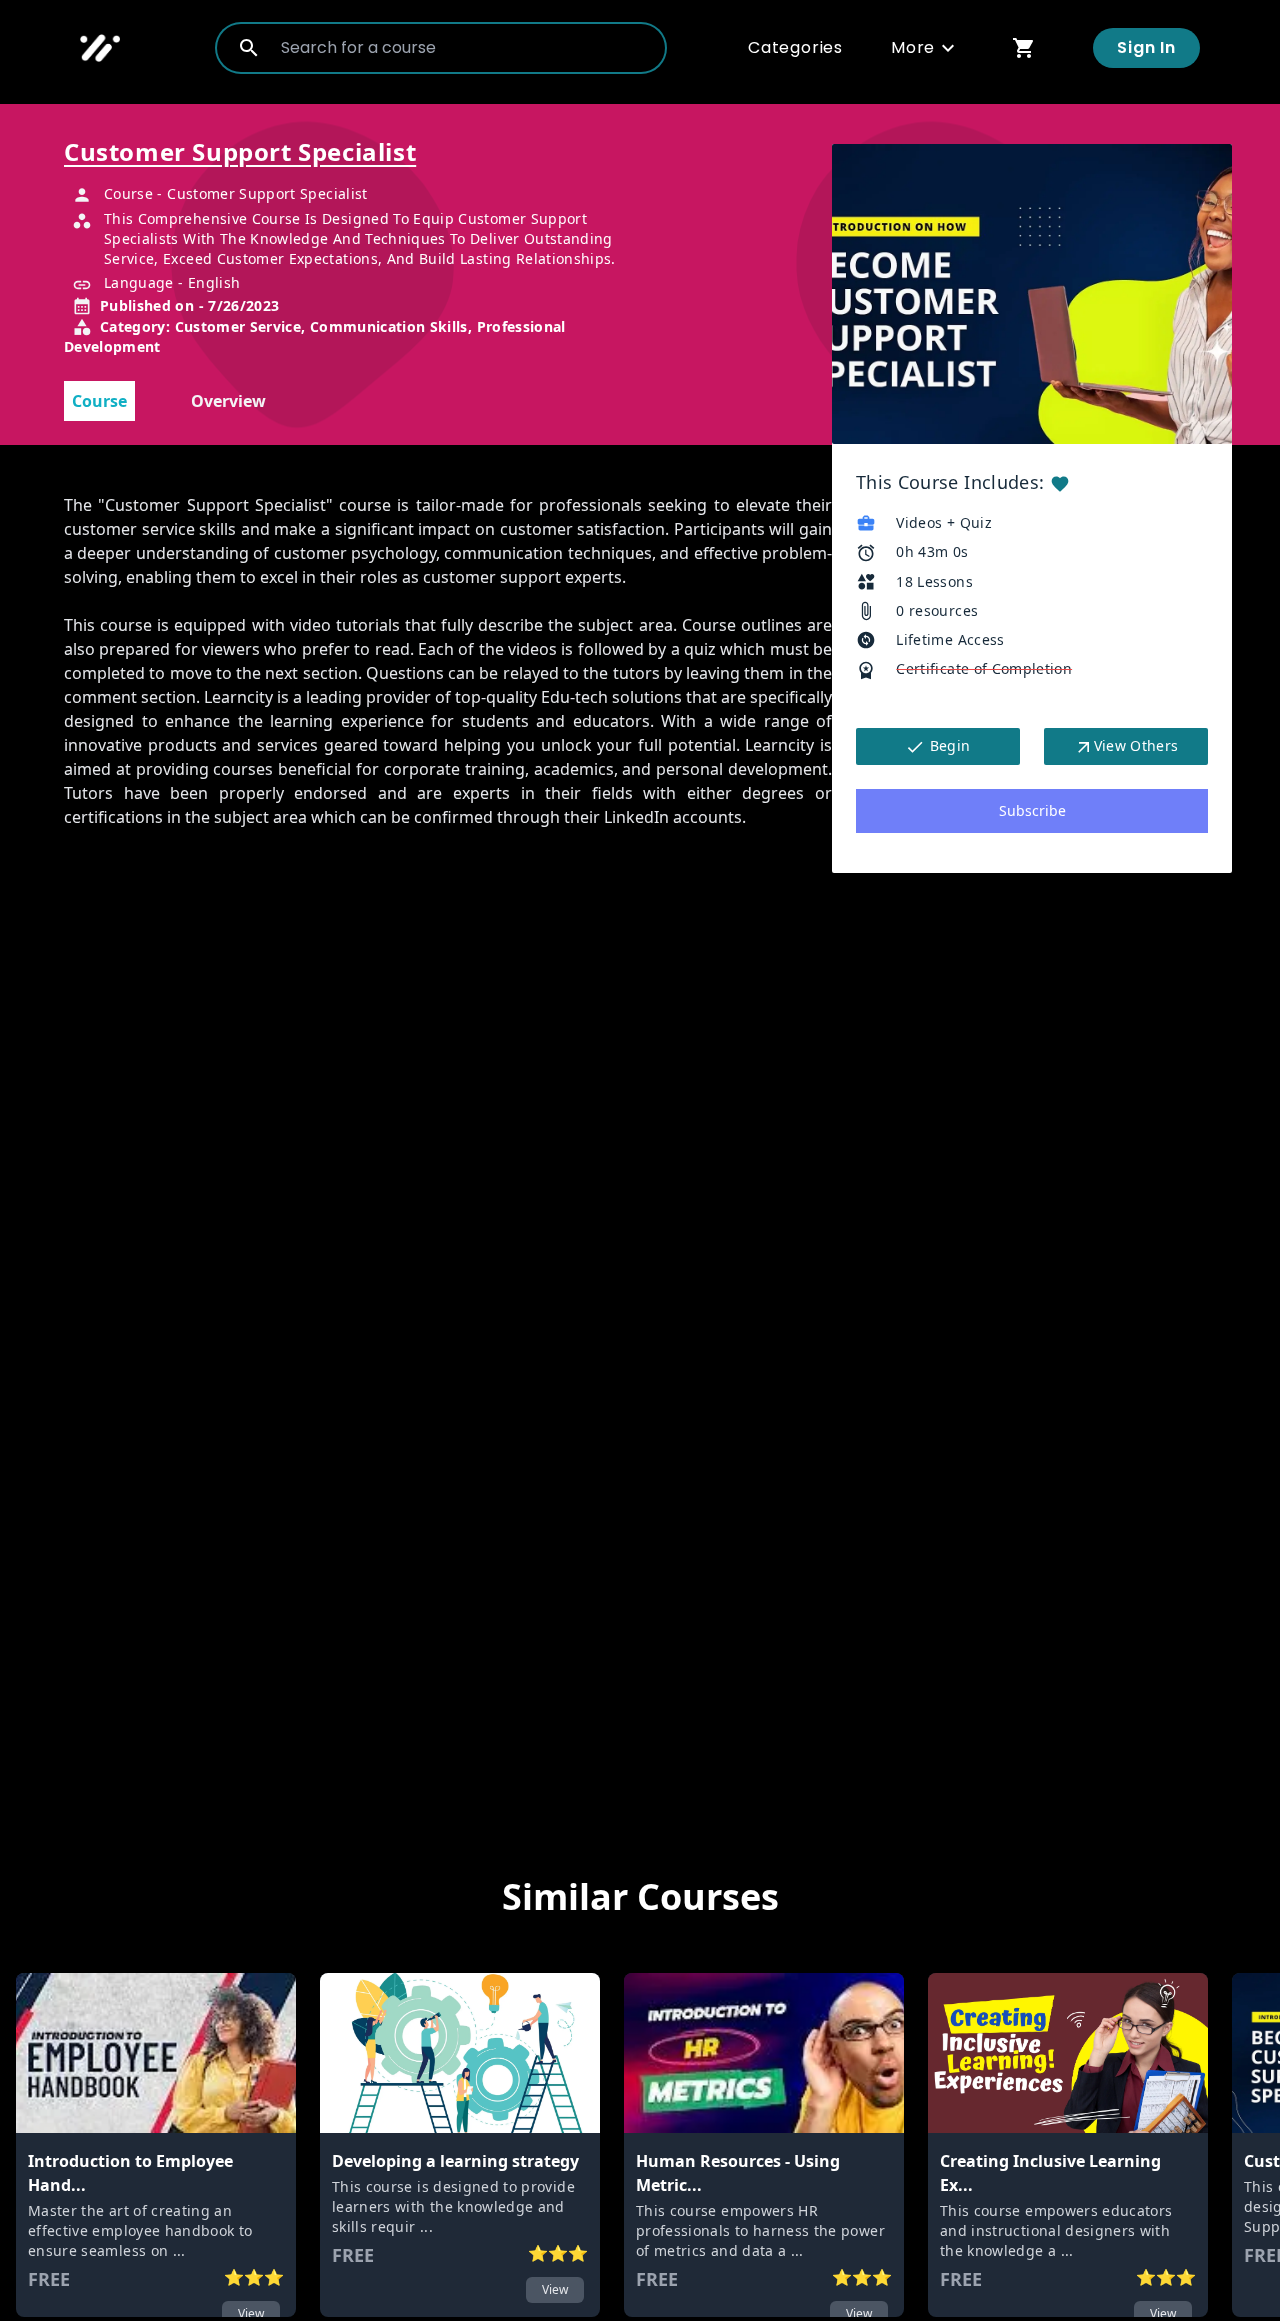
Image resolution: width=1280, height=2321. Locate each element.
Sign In (1146, 47)
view (555, 2289)
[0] (1024, 47)
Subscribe (1032, 810)
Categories (795, 47)
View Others (1136, 745)
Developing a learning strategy (455, 2161)
